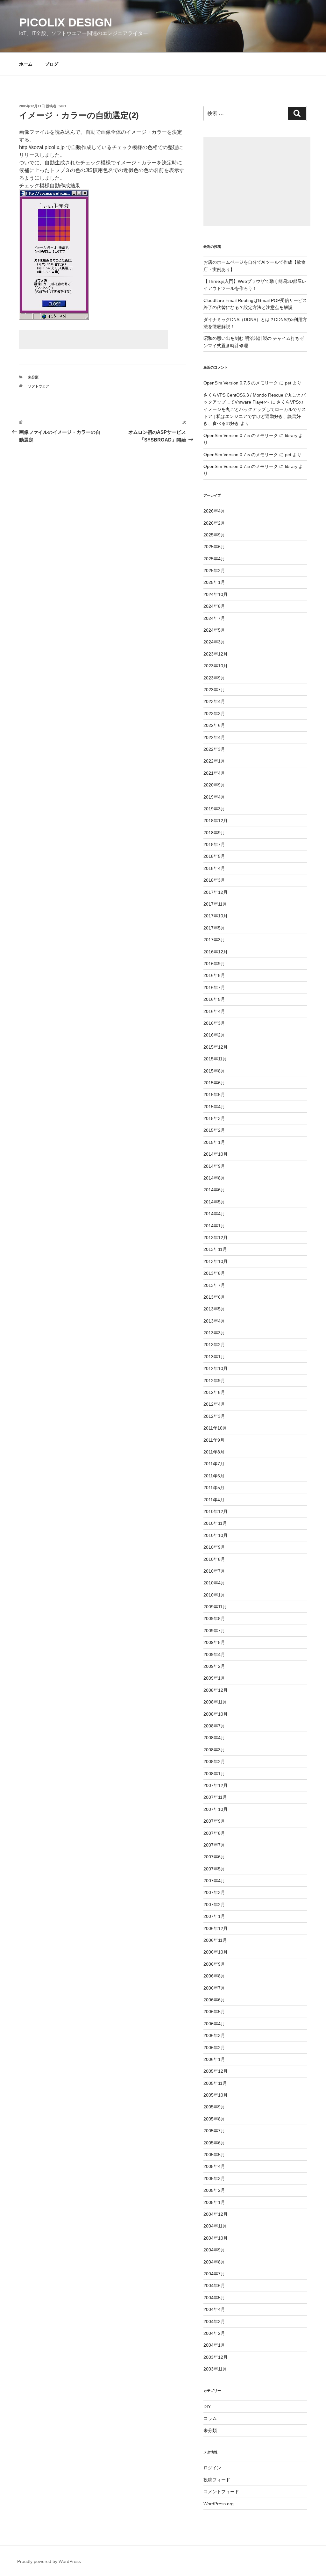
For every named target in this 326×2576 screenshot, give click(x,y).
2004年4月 (214, 2309)
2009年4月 (214, 1654)
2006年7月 (214, 1988)
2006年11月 (215, 1940)
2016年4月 (214, 1011)
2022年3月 (214, 749)
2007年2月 (214, 1905)
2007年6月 (214, 1857)
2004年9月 (214, 2250)
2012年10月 (216, 1368)
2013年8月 (214, 1273)
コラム (210, 2418)
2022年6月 (214, 725)
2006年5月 (214, 2012)
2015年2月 (214, 1130)
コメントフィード (221, 2492)
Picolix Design (66, 22)
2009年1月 (214, 1678)
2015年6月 (214, 1083)
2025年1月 (214, 582)
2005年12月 (216, 2071)
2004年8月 (214, 2262)
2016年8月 (214, 975)
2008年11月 (215, 1702)
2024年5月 (214, 630)
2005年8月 (214, 2119)
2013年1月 (214, 1357)
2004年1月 (214, 2345)
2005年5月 (214, 2155)
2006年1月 (214, 2059)
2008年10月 (216, 1714)
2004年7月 (214, 2274)
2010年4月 (214, 1583)
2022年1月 (214, 761)
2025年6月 (214, 547)
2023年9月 (214, 678)
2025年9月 (214, 535)
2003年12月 (216, 2357)
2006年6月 (214, 2000)
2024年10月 (216, 594)
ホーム (26, 64)
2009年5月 (214, 1642)
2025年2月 (214, 570)
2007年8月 (214, 1833)
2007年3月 (214, 1892)
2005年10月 (216, 2095)
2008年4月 (214, 1738)
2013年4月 (214, 1321)
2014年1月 (214, 1226)
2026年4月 (214, 511)
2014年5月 (214, 1202)
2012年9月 (214, 1381)
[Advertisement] (94, 340)
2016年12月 (216, 952)
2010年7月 (214, 1571)
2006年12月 (216, 1928)
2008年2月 (214, 1762)
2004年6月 (214, 2285)
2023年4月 (214, 701)
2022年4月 (214, 737)
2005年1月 (214, 2202)
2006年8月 (214, 1976)
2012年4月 (214, 1404)
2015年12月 (216, 1047)
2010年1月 (214, 1595)
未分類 (33, 377)
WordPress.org (219, 2504)
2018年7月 (214, 844)
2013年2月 (214, 1345)
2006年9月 (214, 1964)
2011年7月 (214, 1464)
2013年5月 (214, 1309)
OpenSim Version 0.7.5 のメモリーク (241, 383)
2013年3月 (214, 1333)
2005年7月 (214, 2131)
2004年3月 (214, 2321)
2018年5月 (214, 856)
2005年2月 (214, 2190)
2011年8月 (214, 1452)
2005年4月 (214, 2166)
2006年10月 (216, 1952)
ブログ (52, 64)
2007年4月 (214, 1881)
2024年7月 (214, 618)
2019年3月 (214, 809)
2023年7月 (214, 690)
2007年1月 (214, 1916)
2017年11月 (215, 904)
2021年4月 (214, 773)
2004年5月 (214, 2298)
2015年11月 (215, 1059)
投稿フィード (217, 2480)
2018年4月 (214, 868)
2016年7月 (214, 987)
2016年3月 (214, 1023)
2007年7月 (214, 1845)
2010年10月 (216, 1535)
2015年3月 (214, 1118)
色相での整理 (163, 147)
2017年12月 (216, 892)
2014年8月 (214, 1178)
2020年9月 (214, 785)
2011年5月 (214, 1488)
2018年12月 (216, 821)
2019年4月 (214, 797)
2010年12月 (216, 1511)
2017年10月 (216, 916)
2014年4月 (214, 1214)
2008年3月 (214, 1750)
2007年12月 (216, 1785)
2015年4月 (214, 1107)
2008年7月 (214, 1726)
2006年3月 (214, 2035)
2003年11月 (215, 2369)
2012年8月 (214, 1392)
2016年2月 (214, 1035)
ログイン (212, 2468)
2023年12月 (216, 654)
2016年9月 (214, 964)
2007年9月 (214, 1821)
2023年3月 (214, 714)
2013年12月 (216, 1238)
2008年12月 (216, 1690)
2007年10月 (216, 1809)
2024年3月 (214, 642)
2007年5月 (214, 1869)
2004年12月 (216, 2214)
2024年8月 (214, 606)
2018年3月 (214, 880)
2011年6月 (214, 1476)
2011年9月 (214, 1440)
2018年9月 (214, 833)
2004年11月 (215, 2226)
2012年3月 (214, 1416)
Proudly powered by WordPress (49, 2561)
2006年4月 (214, 2024)
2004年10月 (216, 2238)
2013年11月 (215, 1249)
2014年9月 (214, 1166)
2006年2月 (214, 2048)
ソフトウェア (39, 386)
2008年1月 (214, 1774)
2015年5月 (214, 1094)
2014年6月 (214, 1190)
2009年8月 (214, 1618)
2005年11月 (215, 2083)
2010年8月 (214, 1559)
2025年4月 (214, 559)
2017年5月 (214, 928)
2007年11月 (215, 1797)
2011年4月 (214, 1500)
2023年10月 (216, 666)
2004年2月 (214, 2333)
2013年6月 (214, 1297)
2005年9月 (214, 2107)
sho (62, 106)
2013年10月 (216, 1261)
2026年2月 (214, 523)
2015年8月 (214, 1071)
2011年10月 (215, 1428)
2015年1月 (214, 1142)
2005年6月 (214, 2143)
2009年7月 (214, 1631)
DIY (207, 2407)
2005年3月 (214, 2178)
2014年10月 (216, 1154)
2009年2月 (214, 1666)
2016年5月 (214, 999)
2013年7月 (214, 1285)
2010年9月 (214, 1547)
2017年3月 (214, 940)
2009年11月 (215, 1607)
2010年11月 (215, 1523)
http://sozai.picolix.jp (43, 147)
